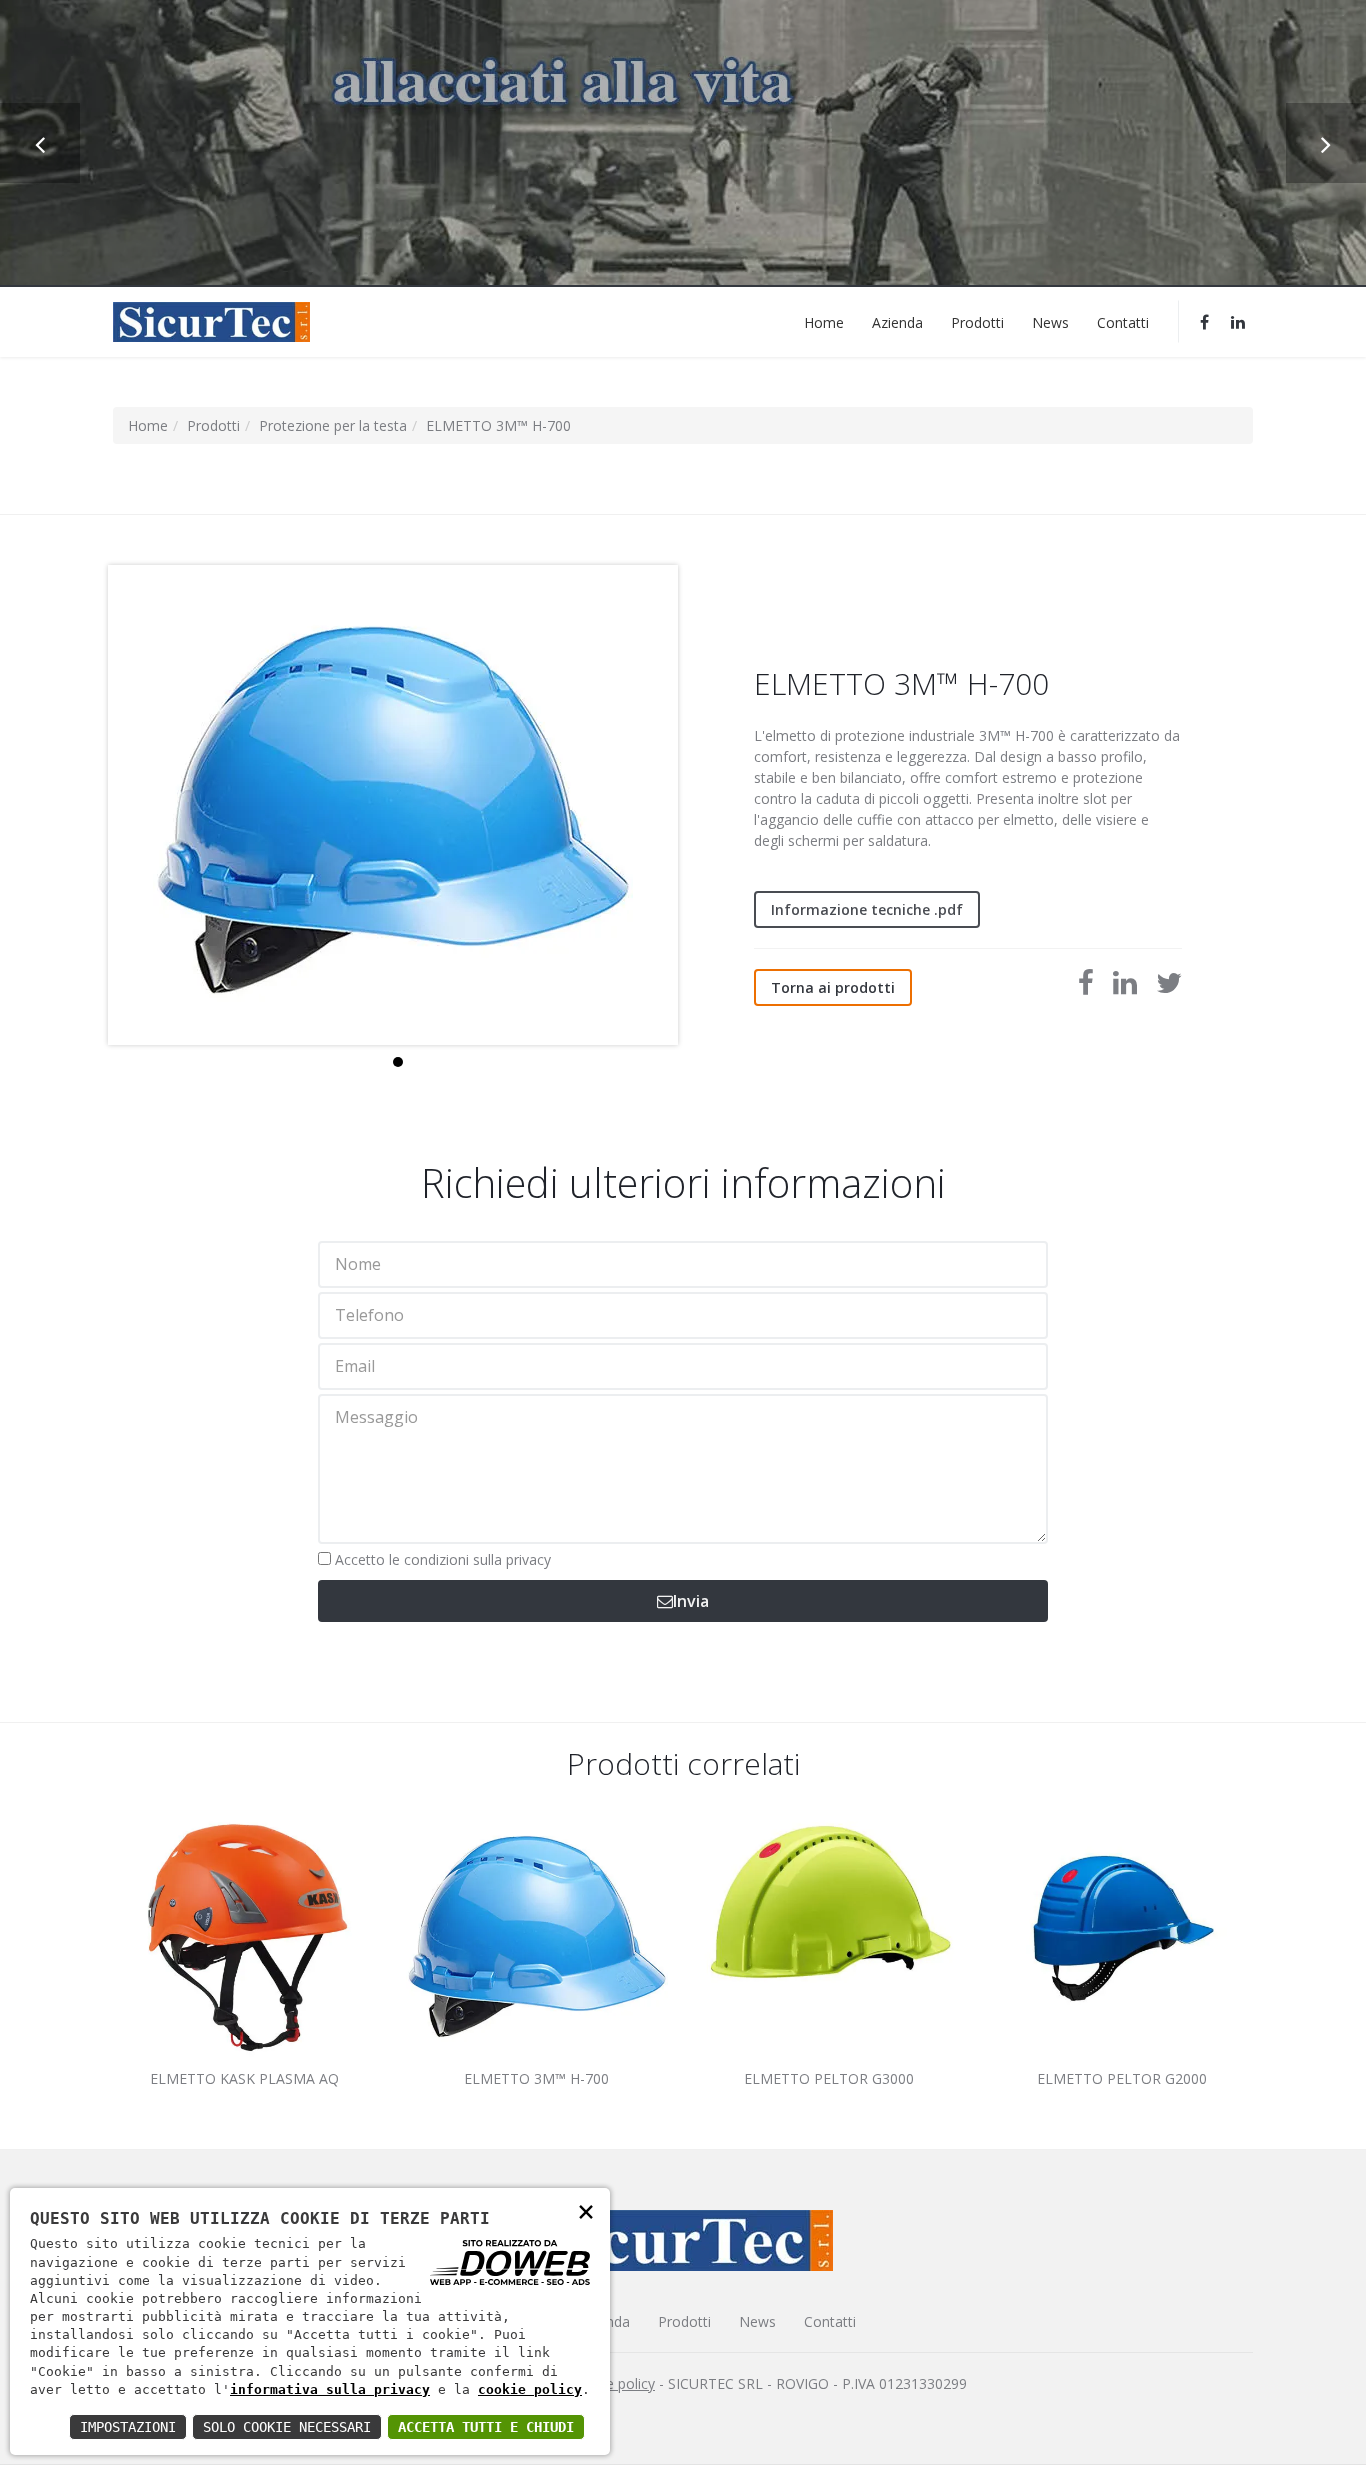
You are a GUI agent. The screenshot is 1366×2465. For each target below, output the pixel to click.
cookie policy (530, 2389)
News (1050, 321)
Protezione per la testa (333, 425)
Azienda (897, 321)
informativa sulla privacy (330, 2389)
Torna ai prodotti (833, 987)
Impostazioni (128, 2427)
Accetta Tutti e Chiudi (486, 2427)
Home (824, 321)
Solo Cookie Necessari (287, 2427)
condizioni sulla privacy (477, 1559)
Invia (691, 1601)
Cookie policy (612, 2383)
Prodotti (977, 321)
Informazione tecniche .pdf (867, 909)
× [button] (586, 2210)
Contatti (1123, 321)
